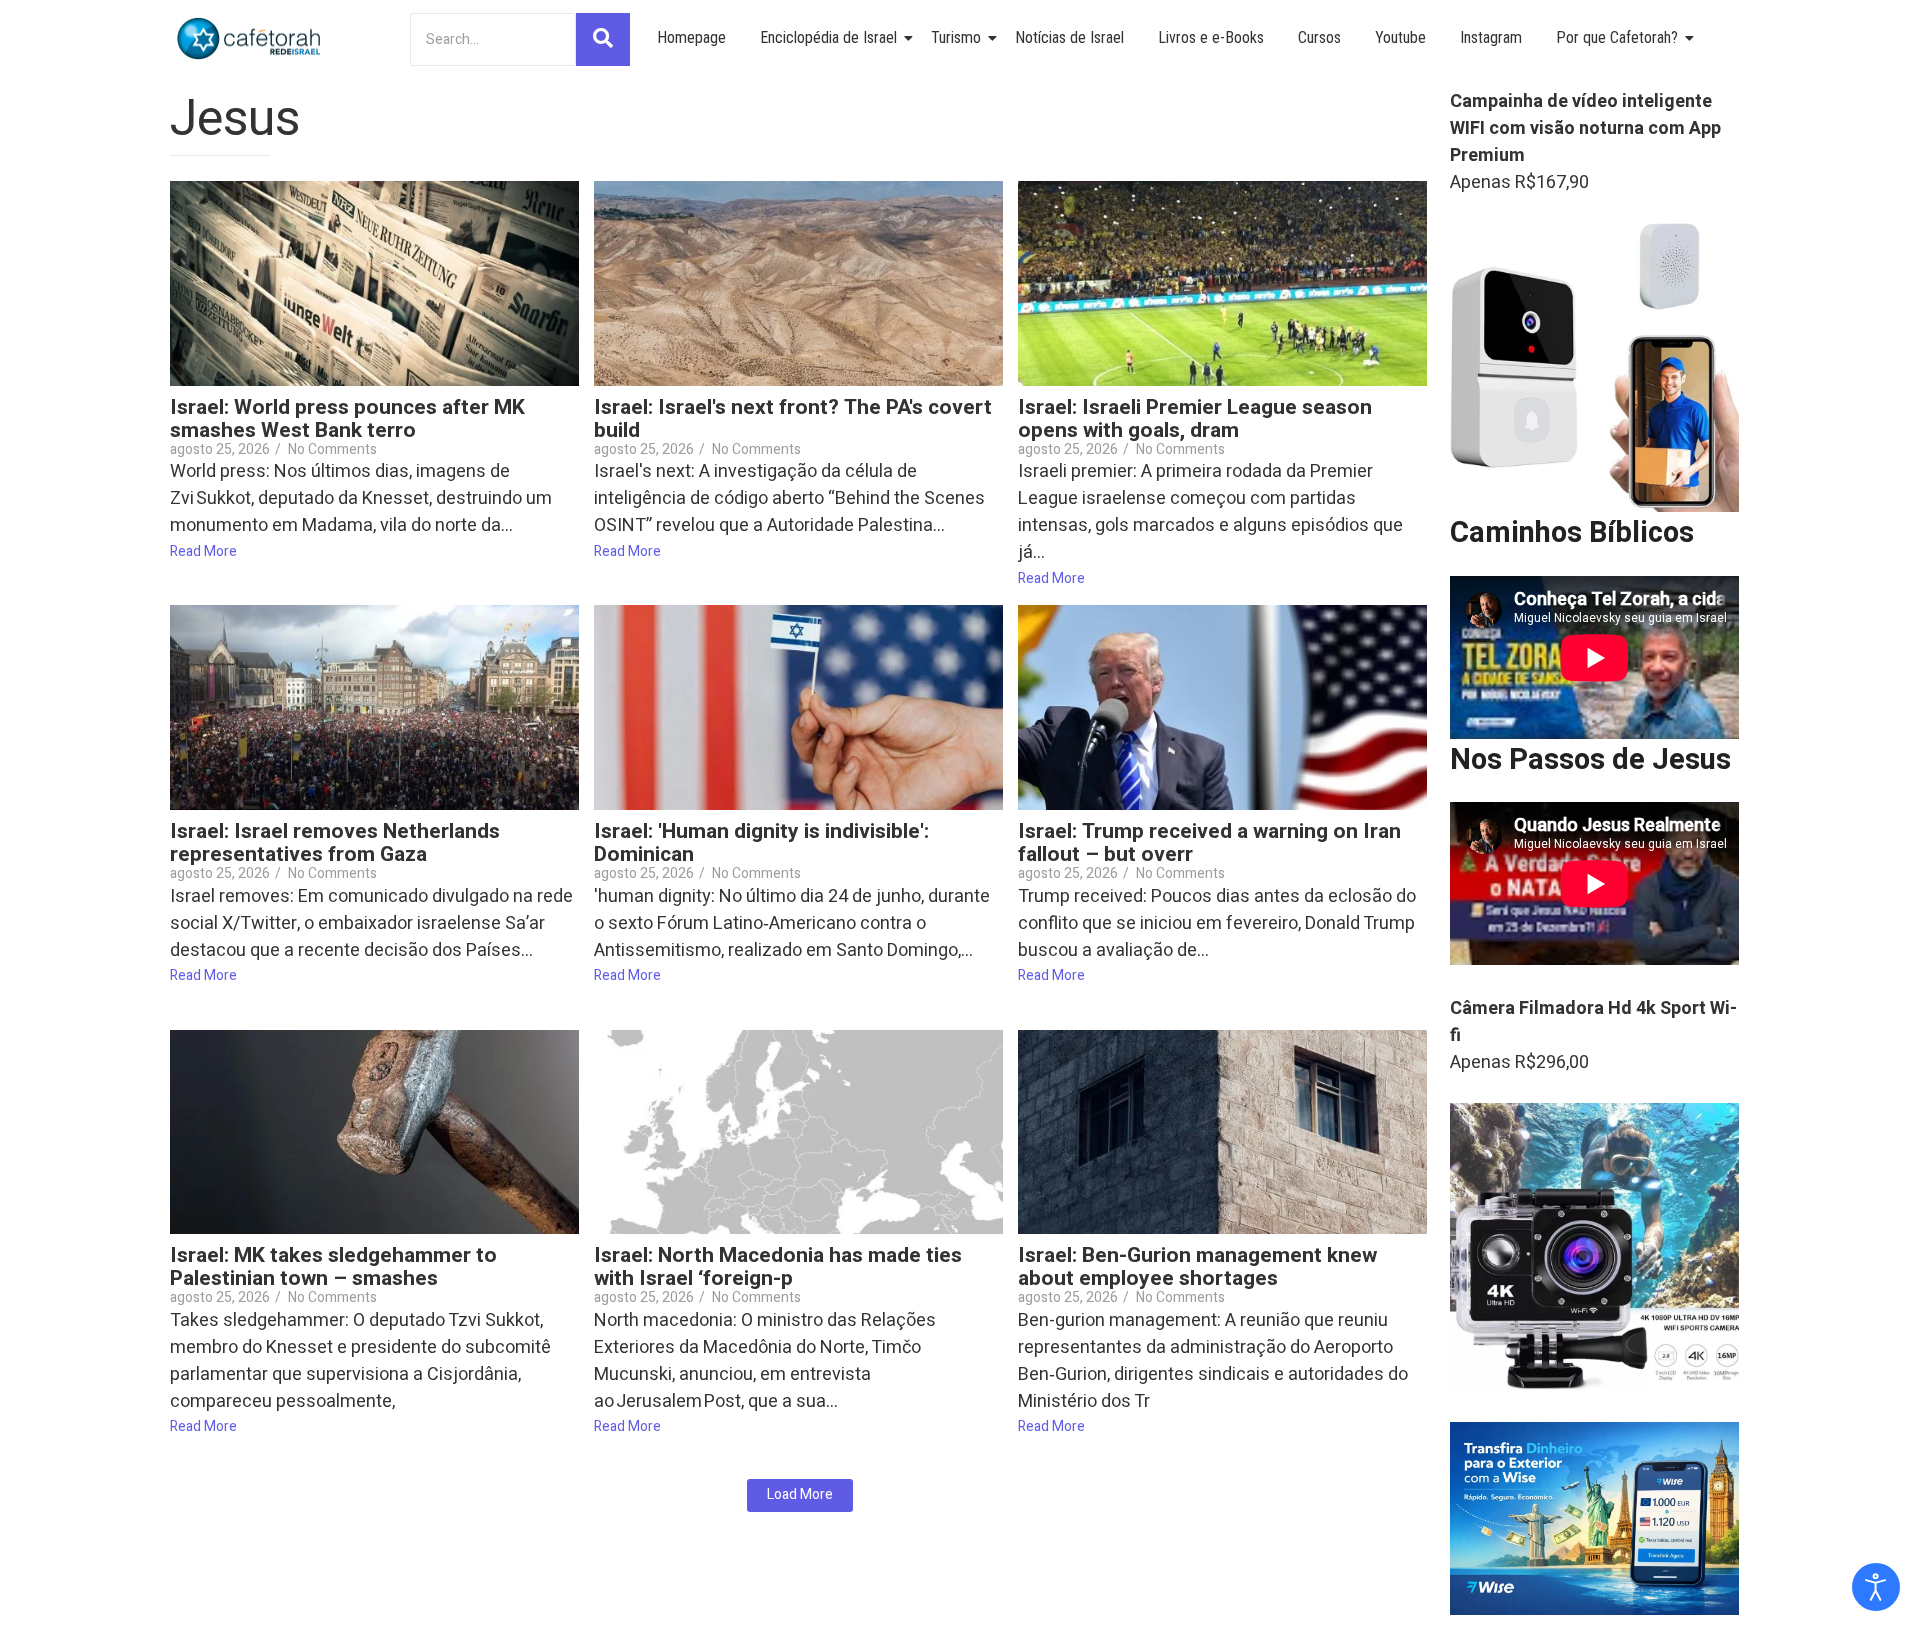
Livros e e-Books (1211, 37)
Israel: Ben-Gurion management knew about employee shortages (1197, 1267)
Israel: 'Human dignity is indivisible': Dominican (761, 843)
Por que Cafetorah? (1617, 37)
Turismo (956, 37)
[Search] (603, 39)
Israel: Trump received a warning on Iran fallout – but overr (1209, 843)
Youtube (1400, 37)
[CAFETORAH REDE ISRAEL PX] (250, 39)
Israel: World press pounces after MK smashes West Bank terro (347, 419)
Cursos (1319, 37)
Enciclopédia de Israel (828, 37)
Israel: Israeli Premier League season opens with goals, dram (1195, 419)
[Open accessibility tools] (1876, 1587)
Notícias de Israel (1069, 37)
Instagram (1491, 37)
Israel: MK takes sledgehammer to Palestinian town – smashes (333, 1267)
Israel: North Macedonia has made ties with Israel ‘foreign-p (778, 1267)
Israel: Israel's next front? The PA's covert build (793, 419)
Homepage (691, 37)
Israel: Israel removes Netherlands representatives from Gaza (335, 843)
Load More (800, 1494)
